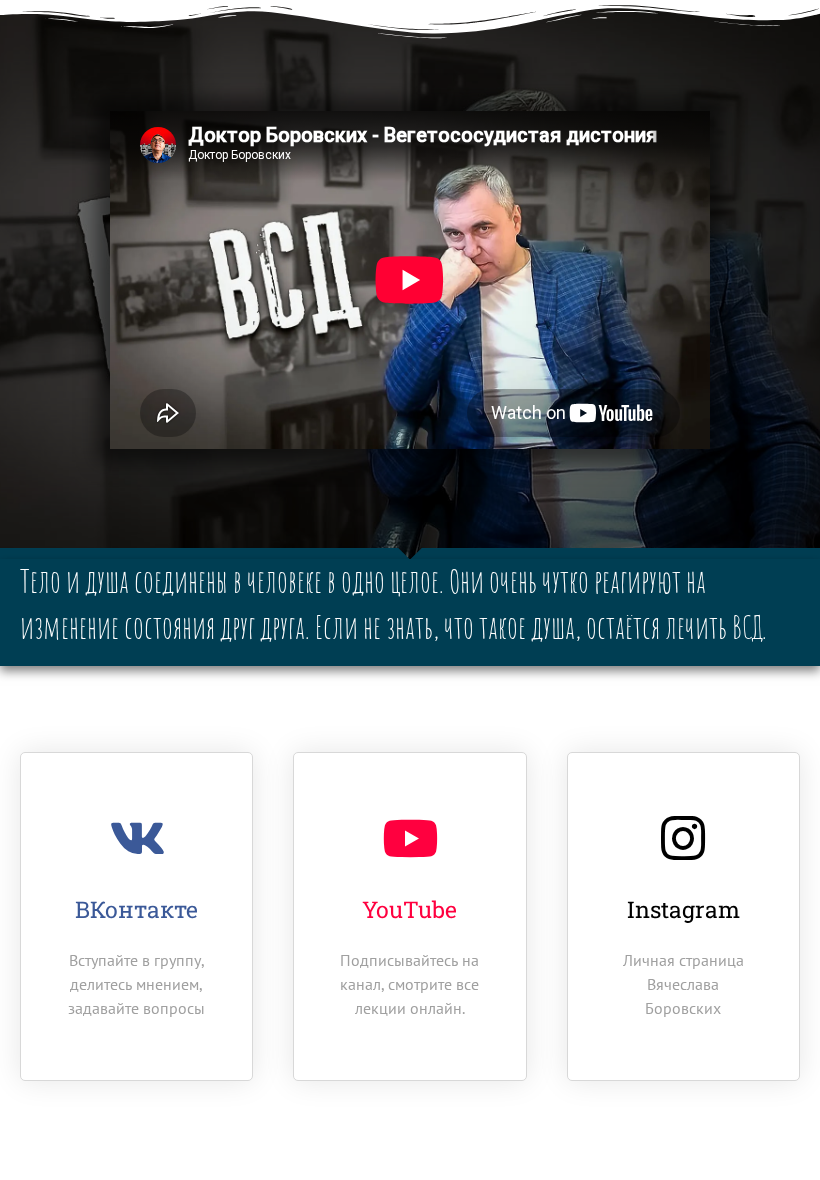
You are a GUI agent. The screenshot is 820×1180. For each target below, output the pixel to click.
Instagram (683, 909)
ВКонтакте (136, 909)
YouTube (409, 909)
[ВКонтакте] (137, 838)
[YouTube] (410, 838)
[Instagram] (683, 838)
